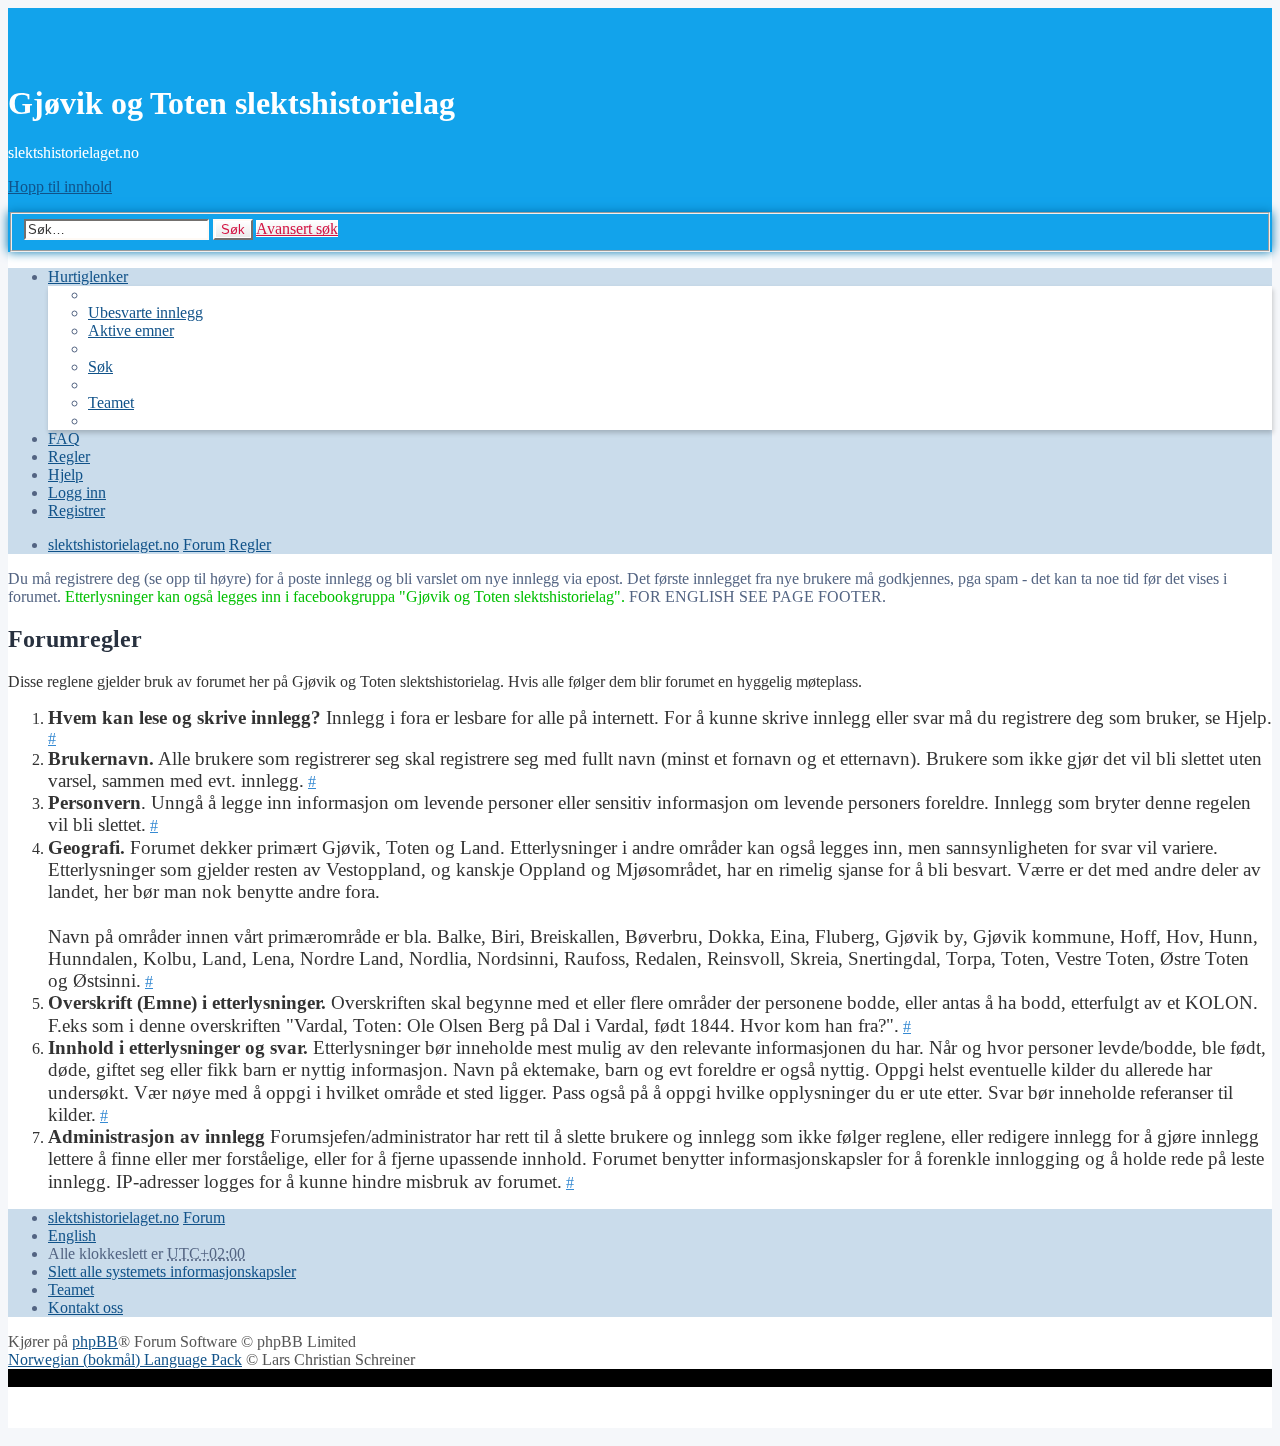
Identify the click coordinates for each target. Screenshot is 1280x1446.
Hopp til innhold (60, 186)
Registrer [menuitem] (76, 510)
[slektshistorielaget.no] (82, 54)
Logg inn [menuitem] (77, 492)
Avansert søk (297, 228)
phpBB (95, 1341)
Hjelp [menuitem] (65, 474)
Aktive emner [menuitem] (131, 330)
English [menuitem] (72, 1235)
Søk (233, 229)
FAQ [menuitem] (64, 438)
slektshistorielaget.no (113, 1217)
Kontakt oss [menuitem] (85, 1307)
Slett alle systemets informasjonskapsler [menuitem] (172, 1271)
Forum (204, 1217)
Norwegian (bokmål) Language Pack (125, 1359)
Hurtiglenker (88, 276)
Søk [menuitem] (100, 366)
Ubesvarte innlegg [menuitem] (145, 312)
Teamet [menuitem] (111, 402)
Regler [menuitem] (69, 456)
